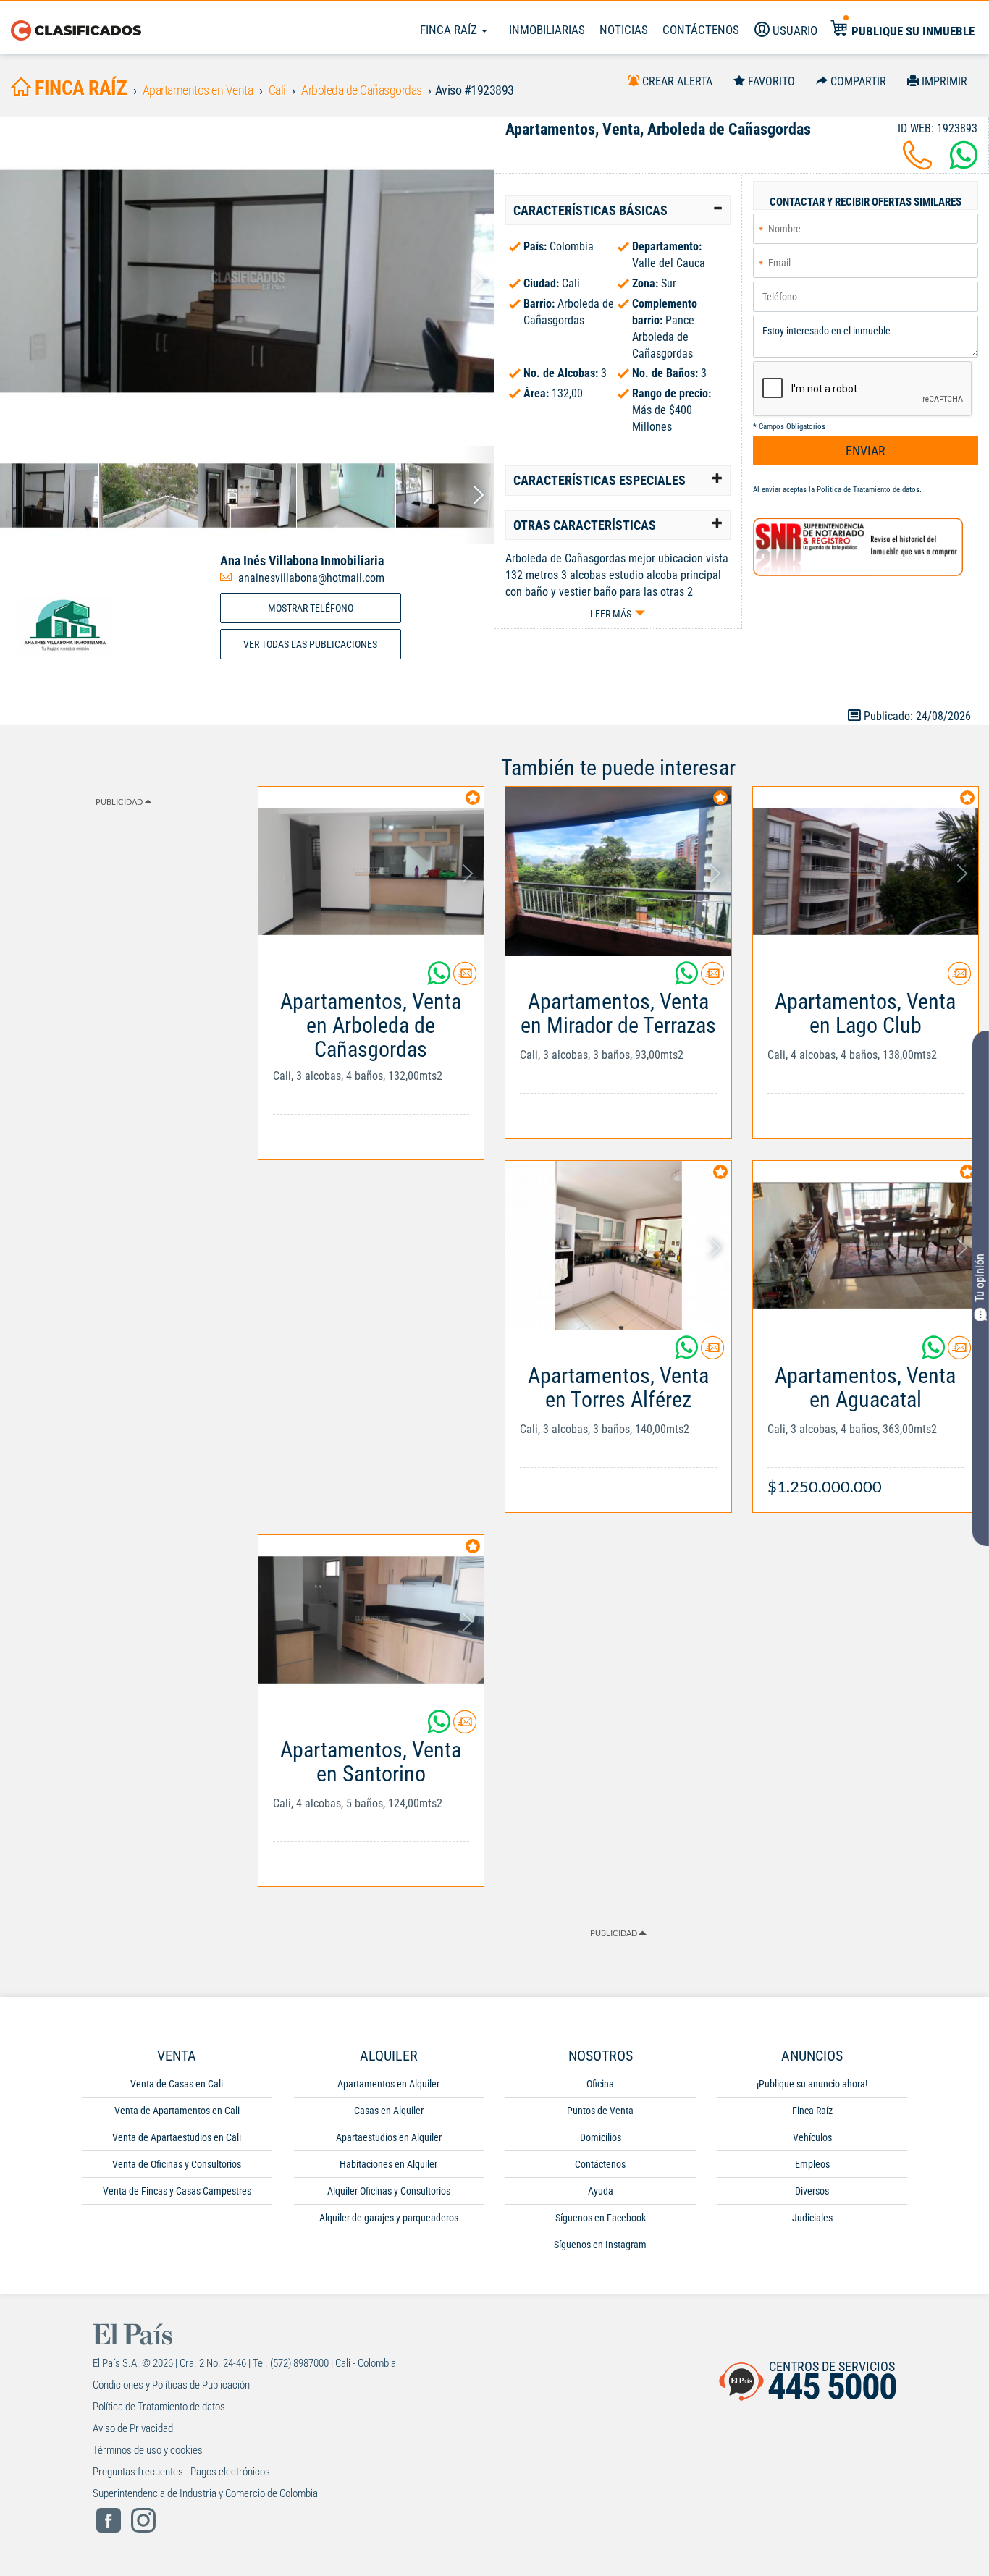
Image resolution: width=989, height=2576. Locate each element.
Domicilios (601, 2137)
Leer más (611, 614)
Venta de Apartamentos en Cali (177, 2111)
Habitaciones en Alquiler (388, 2164)
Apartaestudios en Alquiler (389, 2137)
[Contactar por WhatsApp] (964, 164)
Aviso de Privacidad (133, 2428)
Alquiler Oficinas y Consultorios (389, 2191)
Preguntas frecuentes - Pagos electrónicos (181, 2472)
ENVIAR (866, 451)
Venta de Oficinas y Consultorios (177, 2164)
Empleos (812, 2164)
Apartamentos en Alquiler (388, 2084)
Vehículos (812, 2137)
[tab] (618, 211)
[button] (618, 211)
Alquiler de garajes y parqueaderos (389, 2218)
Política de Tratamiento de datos (868, 490)
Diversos (812, 2191)
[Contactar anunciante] (465, 979)
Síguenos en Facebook (601, 2218)
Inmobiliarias (547, 30)
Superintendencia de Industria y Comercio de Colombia (205, 2493)
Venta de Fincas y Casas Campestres (177, 2191)
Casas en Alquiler (389, 2111)
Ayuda (601, 2191)
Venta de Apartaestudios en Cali (177, 2137)
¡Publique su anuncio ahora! (812, 2084)
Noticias (624, 30)
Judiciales (812, 2218)
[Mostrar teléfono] (917, 164)
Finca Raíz (450, 30)
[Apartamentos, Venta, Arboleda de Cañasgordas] (247, 281)
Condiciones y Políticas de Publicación (171, 2385)
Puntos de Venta (600, 2111)
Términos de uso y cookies (148, 2450)
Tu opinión (980, 1277)
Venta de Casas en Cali (177, 2084)
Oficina (600, 2084)
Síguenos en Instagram (600, 2245)
